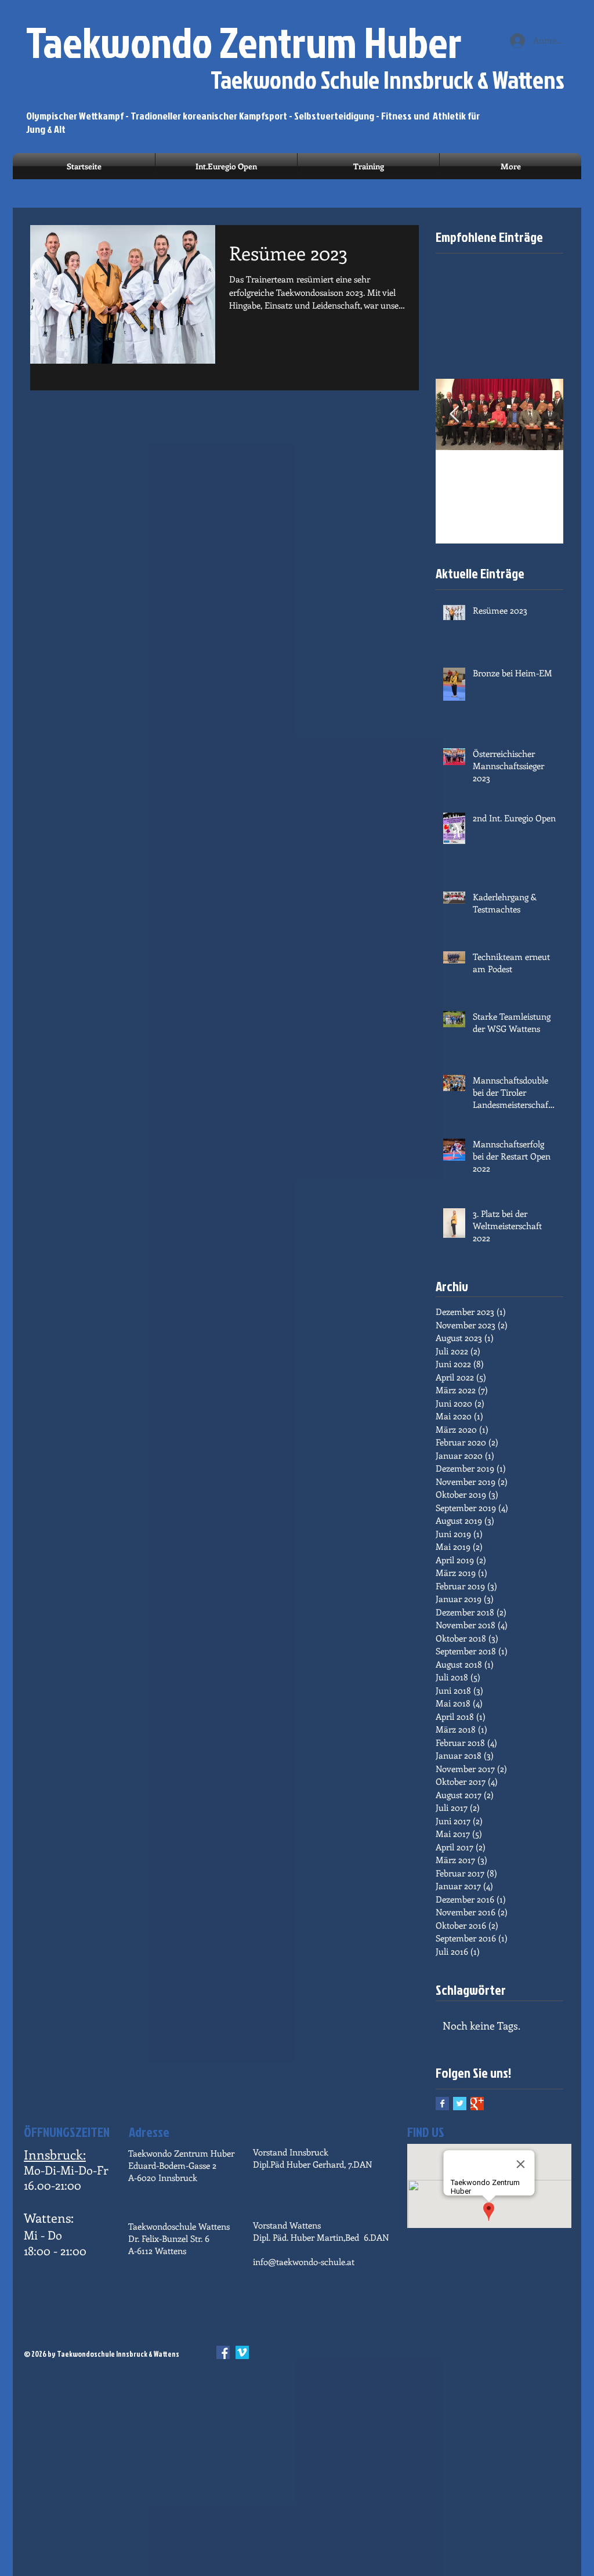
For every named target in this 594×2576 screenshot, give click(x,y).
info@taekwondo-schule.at (304, 2262)
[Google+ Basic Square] (477, 2104)
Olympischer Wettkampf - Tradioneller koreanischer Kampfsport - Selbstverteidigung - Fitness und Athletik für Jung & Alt (253, 122)
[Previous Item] (454, 414)
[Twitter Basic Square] (460, 2104)
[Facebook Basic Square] (442, 2104)
